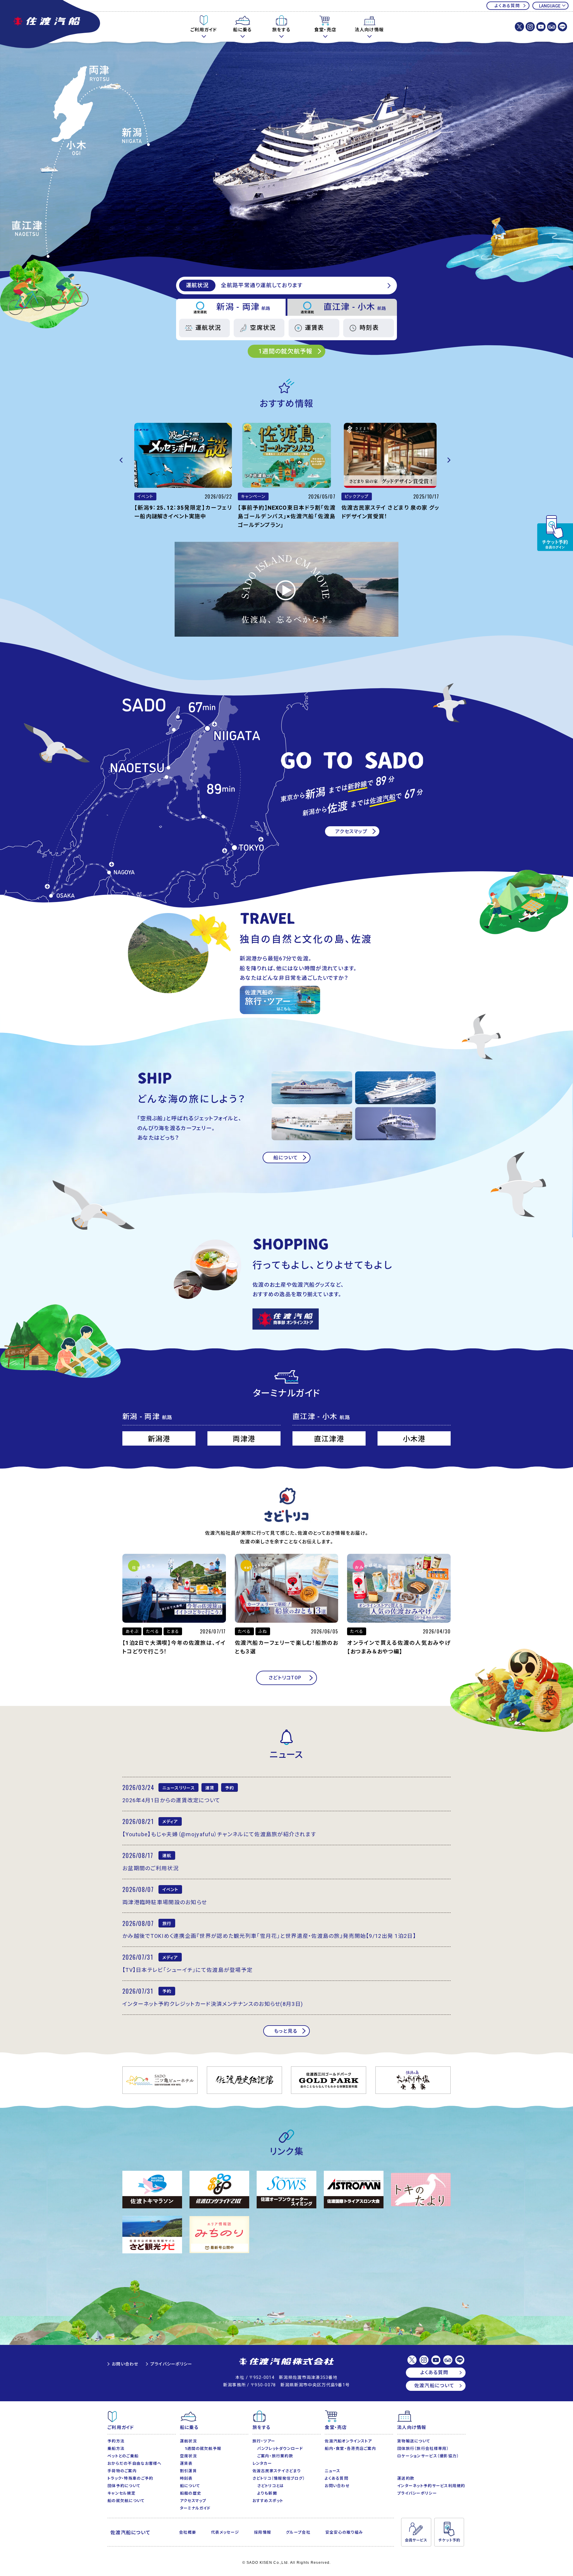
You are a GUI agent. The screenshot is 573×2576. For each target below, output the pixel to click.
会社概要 (188, 2532)
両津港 (244, 1439)
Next (450, 460)
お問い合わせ (125, 2364)
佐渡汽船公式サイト (51, 25)
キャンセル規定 (121, 2493)
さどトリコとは (271, 2486)
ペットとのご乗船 (123, 2456)
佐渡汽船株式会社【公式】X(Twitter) (519, 27)
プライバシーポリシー (171, 2364)
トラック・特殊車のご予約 (130, 2478)
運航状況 (208, 328)
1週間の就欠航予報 (286, 351)
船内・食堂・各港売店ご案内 (350, 2449)
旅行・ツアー (264, 2441)
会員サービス (416, 2532)
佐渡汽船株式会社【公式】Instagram (530, 27)
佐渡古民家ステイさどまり (277, 2471)
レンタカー (262, 2463)
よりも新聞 (267, 2493)
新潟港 (159, 1439)
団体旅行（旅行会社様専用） (423, 2449)
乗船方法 (116, 2449)
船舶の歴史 (191, 2493)
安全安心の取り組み (344, 2532)
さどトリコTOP (285, 1678)
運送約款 (406, 2478)
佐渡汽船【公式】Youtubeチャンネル (541, 27)
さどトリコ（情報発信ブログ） (279, 2478)
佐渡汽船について (434, 2386)
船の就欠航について (126, 2501)
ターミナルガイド (195, 2508)
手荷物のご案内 (122, 2471)
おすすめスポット (268, 2501)
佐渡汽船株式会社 (286, 2362)
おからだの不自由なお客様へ (135, 2463)
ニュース (332, 2471)
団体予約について (124, 2486)
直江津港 (329, 1439)
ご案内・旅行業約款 (275, 2456)
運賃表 (315, 328)
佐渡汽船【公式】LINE (562, 27)
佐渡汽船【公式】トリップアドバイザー (552, 27)
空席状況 (263, 328)
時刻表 (369, 328)
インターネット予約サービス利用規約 (431, 2486)
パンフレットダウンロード (280, 2449)
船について (286, 1158)
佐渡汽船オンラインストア (348, 2441)
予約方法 (116, 2441)
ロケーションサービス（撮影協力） (428, 2456)
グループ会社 (298, 2532)
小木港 (414, 1439)
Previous (123, 460)
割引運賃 (188, 2471)
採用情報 (262, 2532)
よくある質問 (507, 6)
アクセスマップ (351, 831)
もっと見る (286, 2031)
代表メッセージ (225, 2532)
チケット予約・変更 (555, 533)
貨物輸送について (414, 2441)
